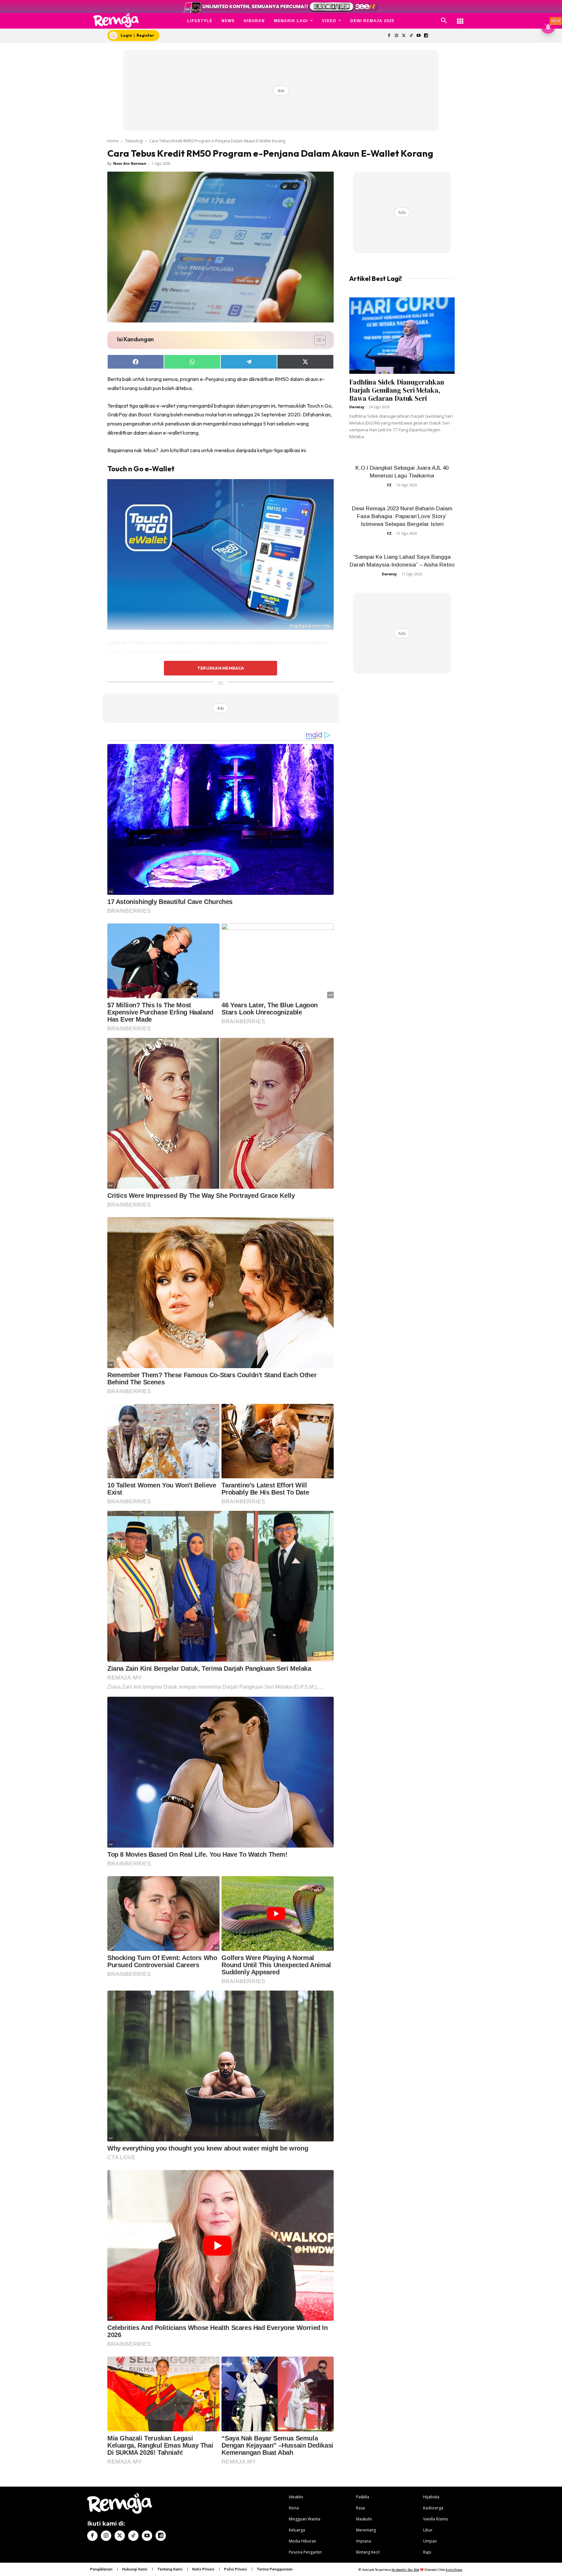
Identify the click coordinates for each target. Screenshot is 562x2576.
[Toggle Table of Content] (317, 340)
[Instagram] (396, 36)
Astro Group (454, 2570)
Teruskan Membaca (221, 668)
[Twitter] (404, 36)
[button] (444, 21)
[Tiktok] (411, 36)
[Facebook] (389, 36)
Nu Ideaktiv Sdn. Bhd (405, 2570)
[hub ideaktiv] (460, 18)
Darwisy (357, 407)
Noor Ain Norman (130, 163)
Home (113, 141)
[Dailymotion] (426, 36)
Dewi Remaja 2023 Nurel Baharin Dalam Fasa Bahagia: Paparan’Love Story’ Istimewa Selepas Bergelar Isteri (402, 516)
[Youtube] (419, 36)
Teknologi (134, 141)
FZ (389, 485)
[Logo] (116, 20)
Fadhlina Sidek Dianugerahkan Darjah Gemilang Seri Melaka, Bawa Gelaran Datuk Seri (397, 390)
